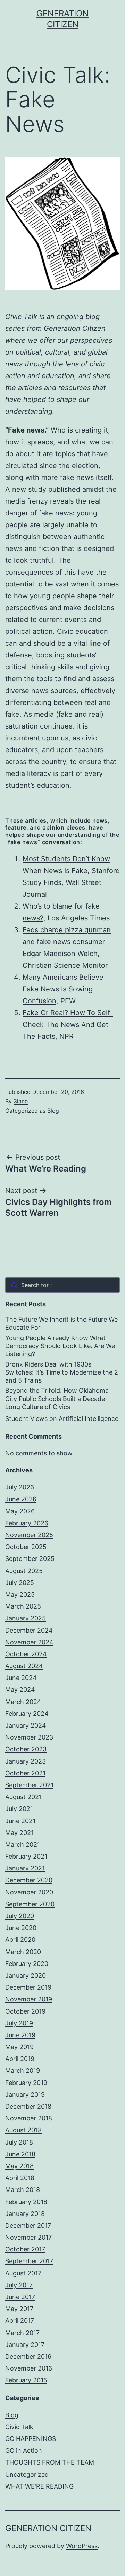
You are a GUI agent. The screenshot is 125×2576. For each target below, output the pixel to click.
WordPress (82, 2546)
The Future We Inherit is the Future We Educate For (61, 1323)
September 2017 (29, 2261)
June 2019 (20, 2035)
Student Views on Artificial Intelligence (62, 1419)
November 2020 (29, 1892)
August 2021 (23, 1797)
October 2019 (25, 2011)
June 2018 (20, 2154)
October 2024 (26, 1654)
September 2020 (30, 1904)
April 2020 (20, 1940)
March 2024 (23, 1702)
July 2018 (19, 2142)
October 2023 (26, 1749)
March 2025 (23, 1606)
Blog (53, 1111)
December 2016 (28, 2356)
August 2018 (23, 2130)
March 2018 (23, 2190)
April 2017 (20, 2321)
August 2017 (23, 2273)
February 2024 (27, 1714)
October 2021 (25, 1773)
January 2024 (26, 1725)
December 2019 (28, 1987)
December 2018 (28, 2106)
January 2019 (25, 2095)
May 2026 (20, 1511)
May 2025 (20, 1594)
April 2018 (20, 2178)
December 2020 (29, 1880)
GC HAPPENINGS (31, 2439)
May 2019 (19, 2047)
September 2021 (29, 1785)
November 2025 (29, 1535)
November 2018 (29, 2118)
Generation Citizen (48, 2528)
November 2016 (29, 2368)
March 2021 (23, 1845)
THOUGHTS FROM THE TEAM (50, 2462)
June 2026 (21, 1499)
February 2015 (26, 2380)
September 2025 (30, 1559)
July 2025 (20, 1583)
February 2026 (27, 1523)
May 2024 (20, 1690)
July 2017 (19, 2285)
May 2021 (19, 1833)
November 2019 (29, 1999)
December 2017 (28, 2225)
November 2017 (28, 2237)
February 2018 (26, 2202)
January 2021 (25, 1868)
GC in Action (24, 2450)
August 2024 (24, 1666)
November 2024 (29, 1642)
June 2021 (20, 1821)
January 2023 (26, 1761)
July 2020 (20, 1916)
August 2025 (24, 1571)
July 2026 (20, 1487)
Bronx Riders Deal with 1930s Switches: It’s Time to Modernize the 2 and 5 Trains (62, 1372)
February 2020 (27, 1964)
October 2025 (26, 1547)
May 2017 (19, 2309)
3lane (21, 1101)
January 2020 (26, 1975)
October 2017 (25, 2249)
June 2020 (21, 1928)
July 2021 (19, 1809)
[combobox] (62, 1285)
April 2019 (20, 2059)
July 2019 (19, 2023)
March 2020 (23, 1952)
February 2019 (26, 2083)
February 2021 (26, 1856)
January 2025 (26, 1618)
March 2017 (22, 2333)
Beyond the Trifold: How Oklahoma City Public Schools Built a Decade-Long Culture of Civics (57, 1399)
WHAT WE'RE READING (39, 2486)
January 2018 (25, 2214)
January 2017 (25, 2345)
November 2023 (29, 1737)
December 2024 (29, 1630)
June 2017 (20, 2297)
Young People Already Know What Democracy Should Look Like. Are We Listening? (60, 1346)
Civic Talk (19, 2427)
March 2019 (23, 2071)
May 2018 (19, 2166)
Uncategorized (27, 2474)
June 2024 (21, 1678)
